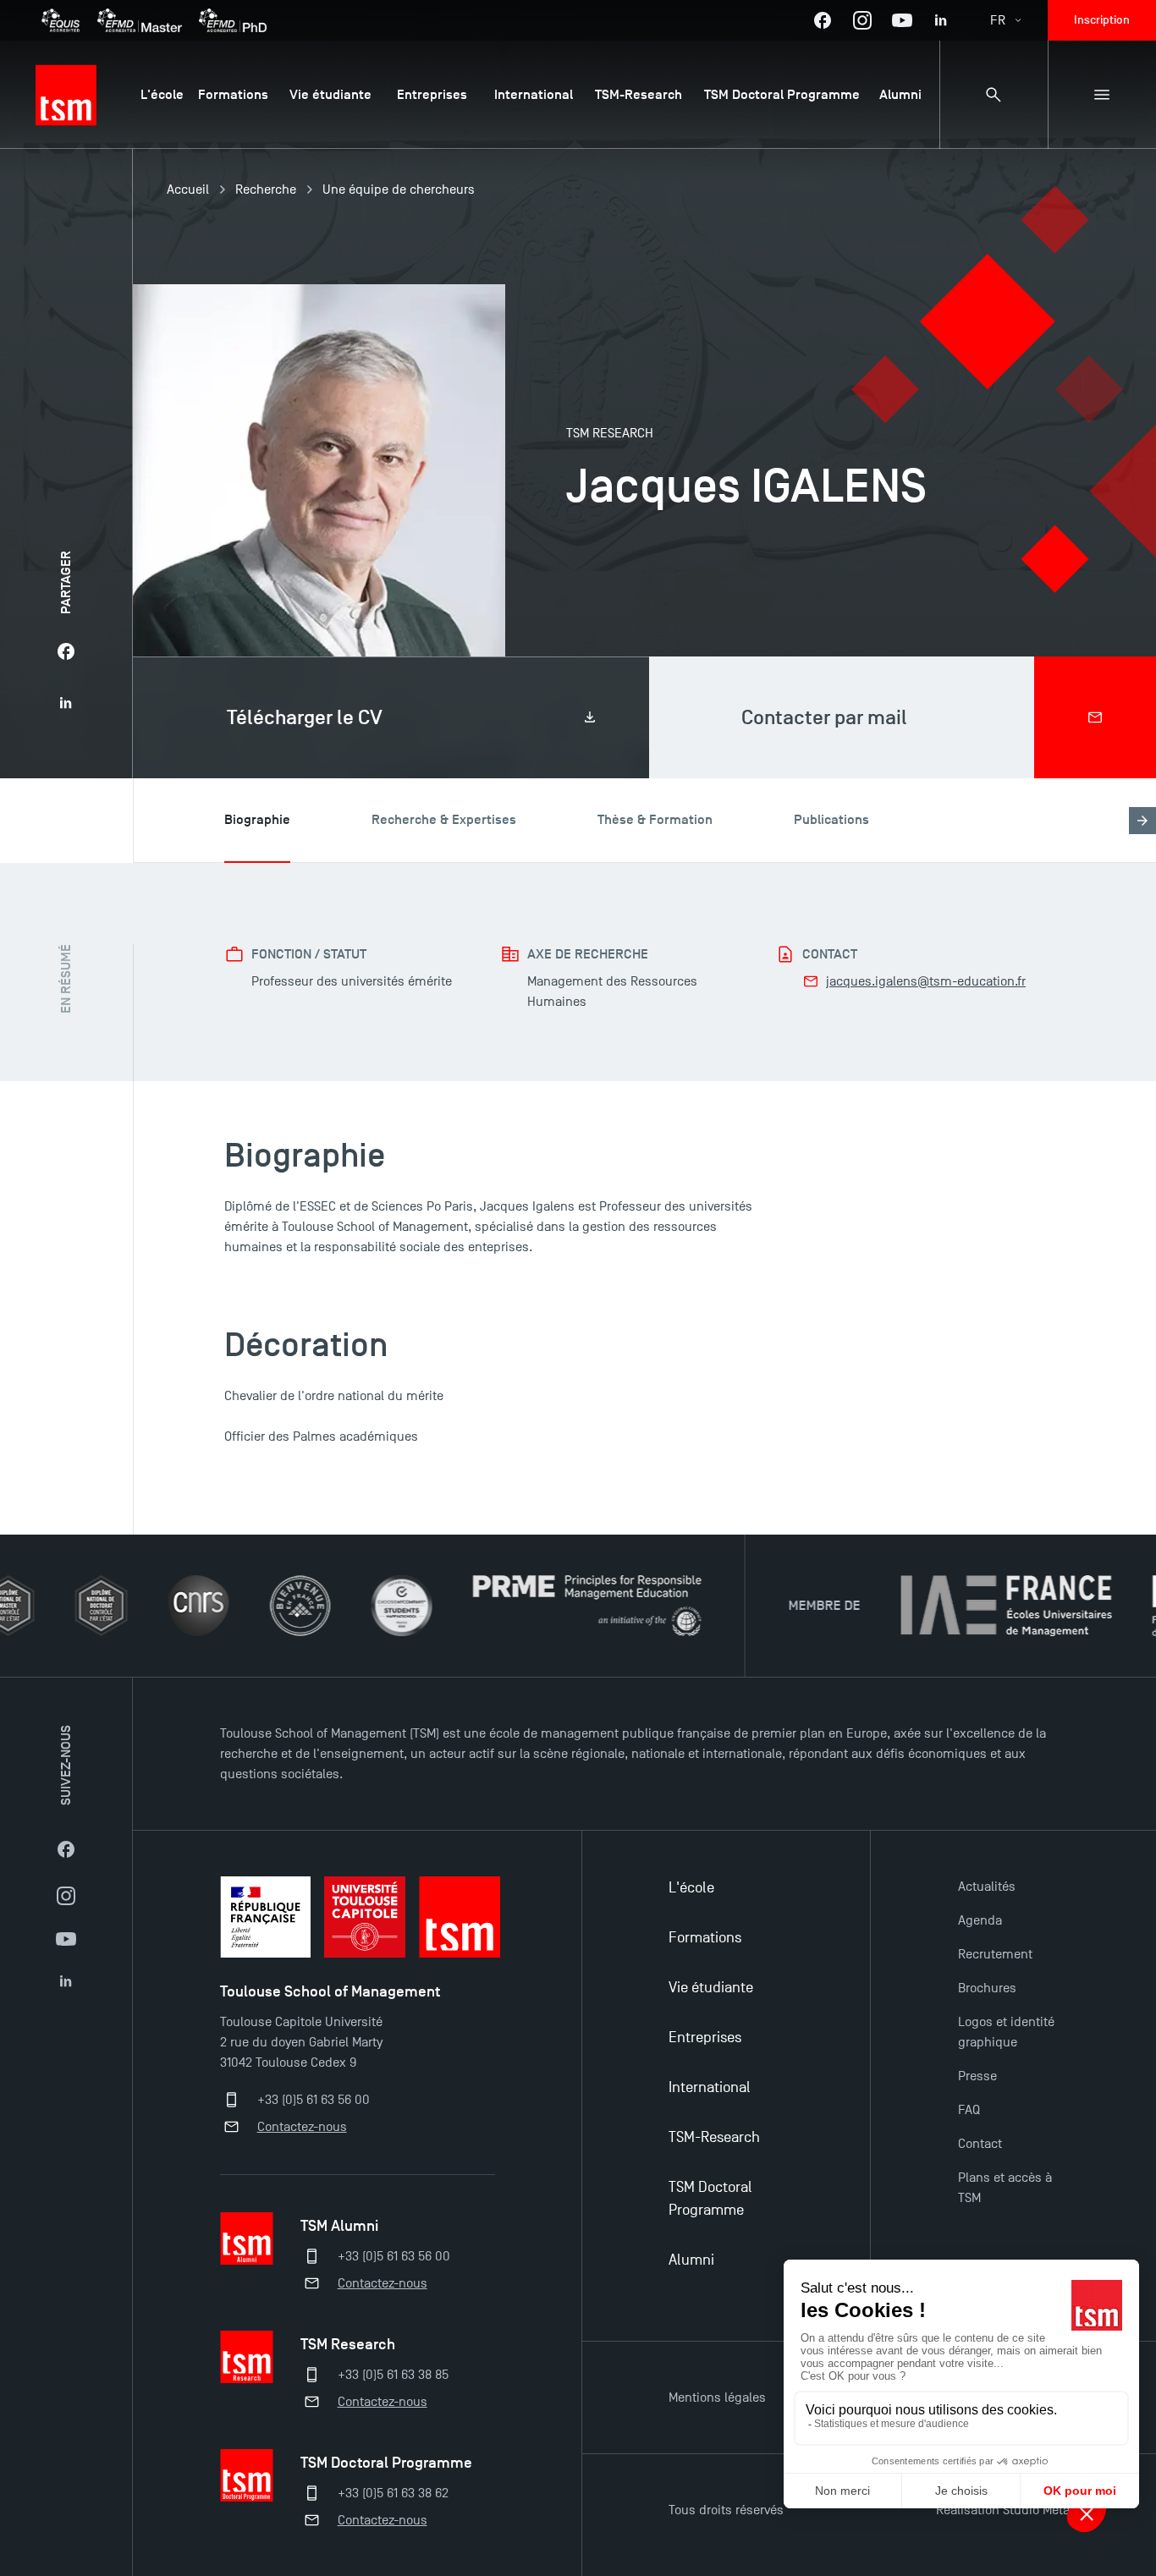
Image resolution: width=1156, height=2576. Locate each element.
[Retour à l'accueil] (66, 95)
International (710, 2087)
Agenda (980, 1920)
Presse (977, 2076)
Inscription (1102, 20)
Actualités (987, 1887)
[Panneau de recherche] (994, 95)
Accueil (188, 189)
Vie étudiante (711, 1988)
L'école (691, 1888)
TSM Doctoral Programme (710, 2199)
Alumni (691, 2260)
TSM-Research (714, 2137)
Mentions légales (717, 2397)
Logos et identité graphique (1006, 2032)
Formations (705, 1938)
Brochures (987, 1988)
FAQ (969, 2110)
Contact (980, 2144)
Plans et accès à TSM (1005, 2188)
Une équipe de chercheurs (399, 189)
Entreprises (705, 2038)
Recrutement (995, 1954)
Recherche (266, 189)
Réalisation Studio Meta (1003, 2510)
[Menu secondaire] (1102, 95)
